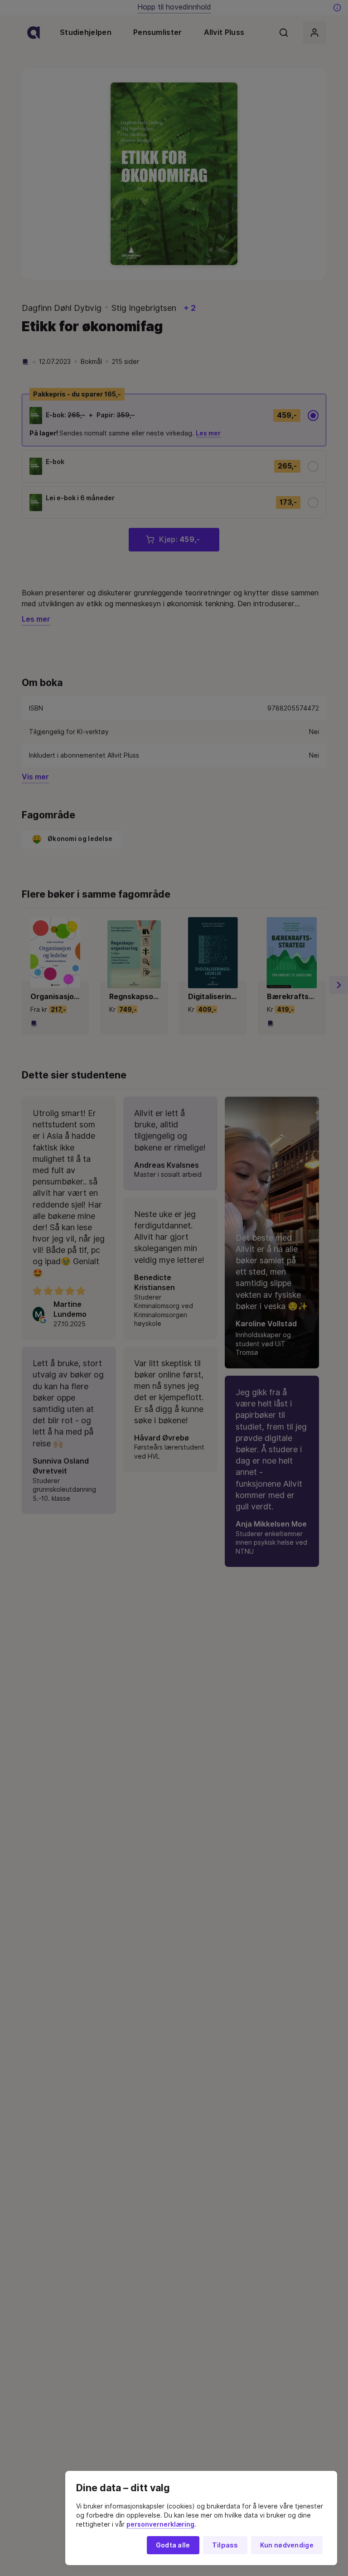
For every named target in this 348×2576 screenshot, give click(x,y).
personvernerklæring (160, 2524)
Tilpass (225, 2545)
